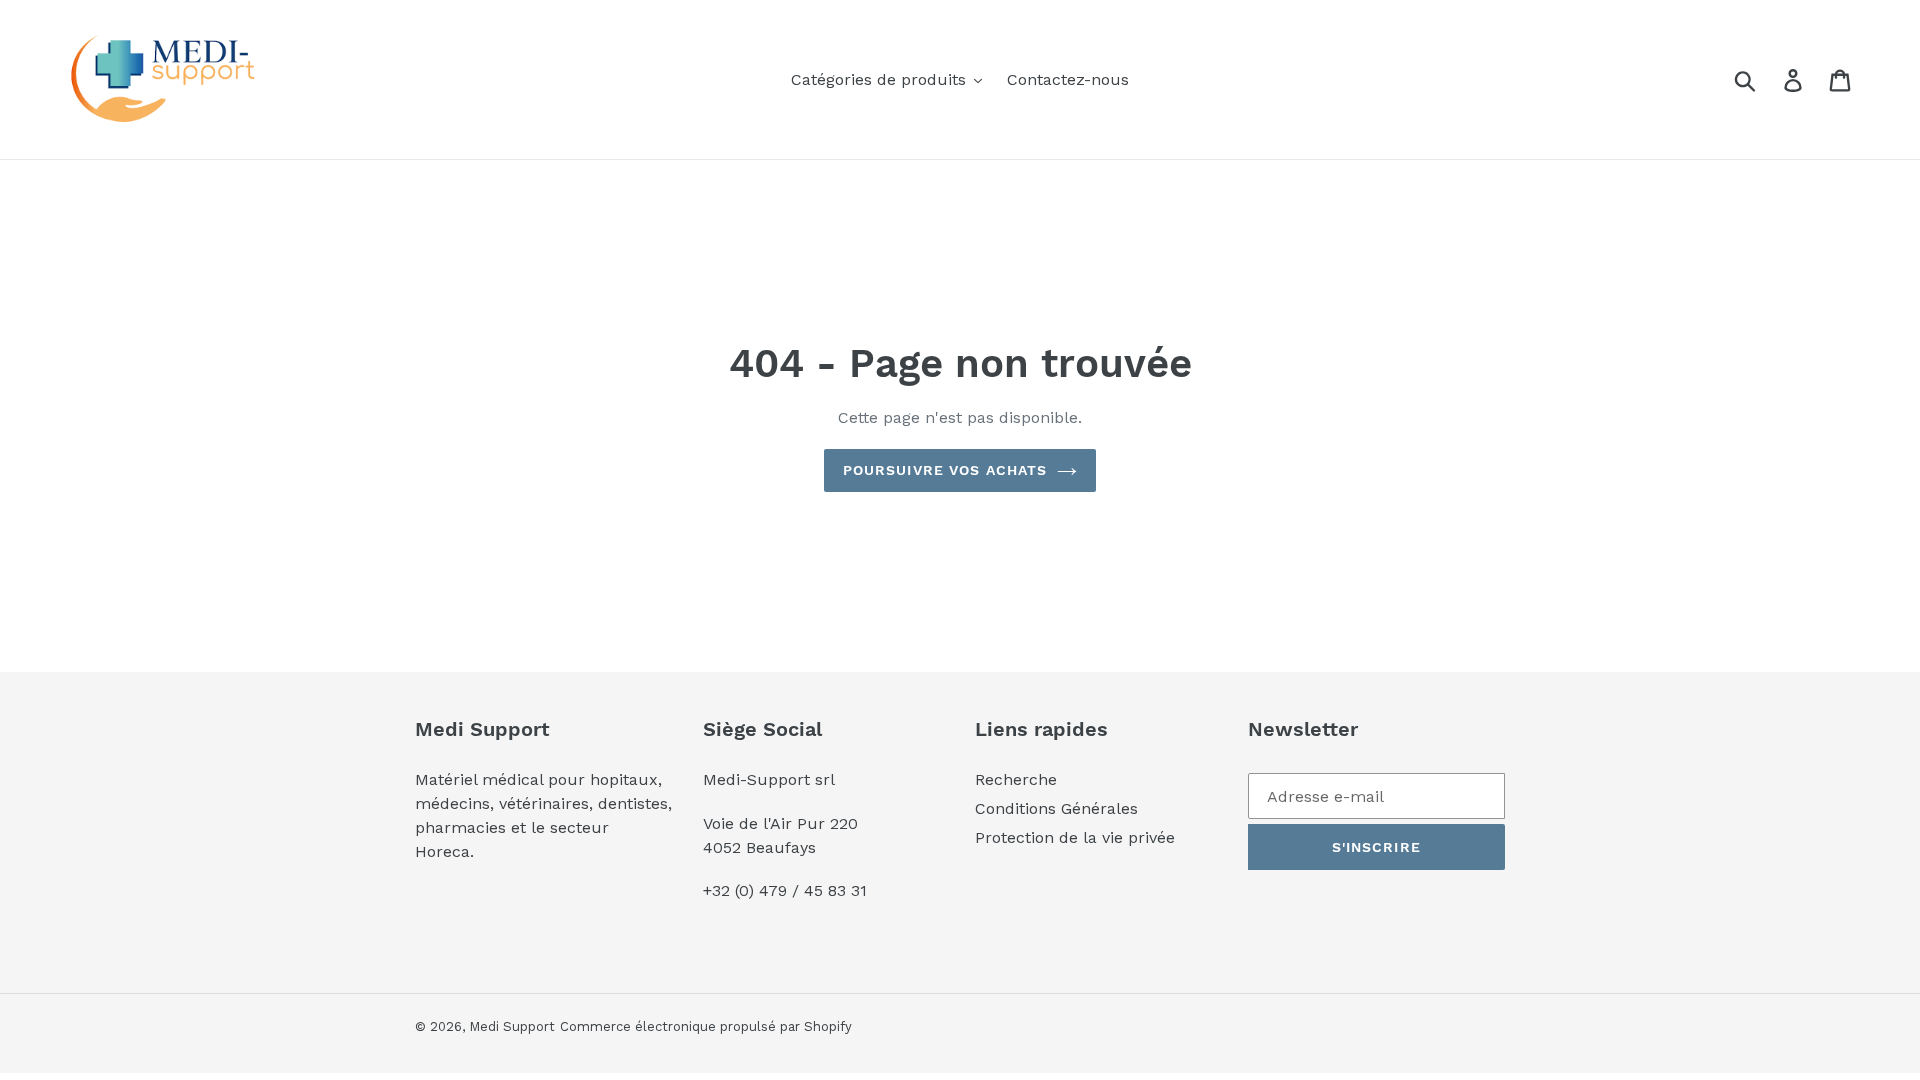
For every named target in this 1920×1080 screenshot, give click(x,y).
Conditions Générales (1056, 808)
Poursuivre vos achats (945, 470)
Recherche (1016, 779)
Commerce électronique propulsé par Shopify (706, 1026)
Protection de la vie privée (1075, 837)
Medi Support (512, 1026)
